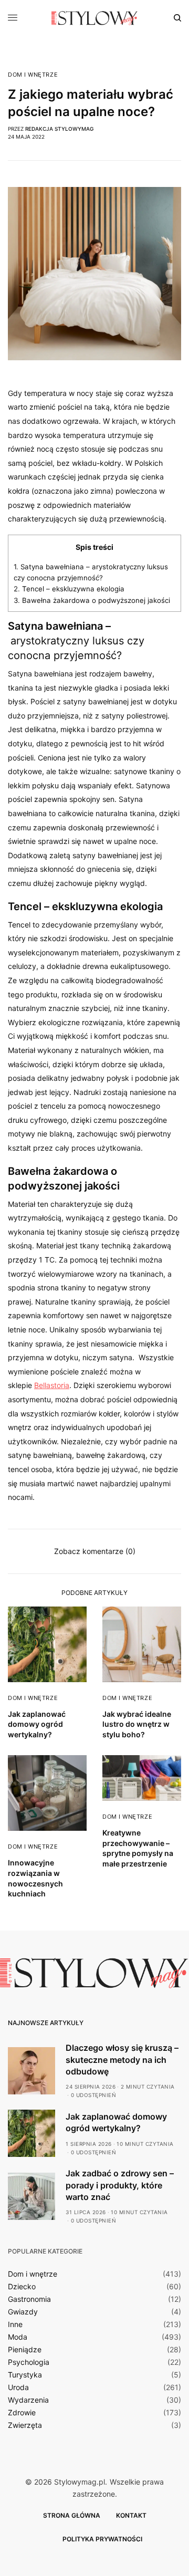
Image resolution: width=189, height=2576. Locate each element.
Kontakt (131, 2515)
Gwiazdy (23, 2312)
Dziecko (22, 2287)
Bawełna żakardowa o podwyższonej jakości (92, 600)
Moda (18, 2337)
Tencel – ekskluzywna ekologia (69, 589)
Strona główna (72, 2515)
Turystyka (25, 2375)
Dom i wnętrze (33, 75)
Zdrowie (22, 2413)
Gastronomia (29, 2299)
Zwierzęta (25, 2425)
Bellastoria (52, 1385)
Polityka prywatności (102, 2539)
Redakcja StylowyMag (59, 129)
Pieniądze (25, 2350)
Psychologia (29, 2362)
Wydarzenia (28, 2400)
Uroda (18, 2387)
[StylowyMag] (95, 18)
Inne (15, 2324)
